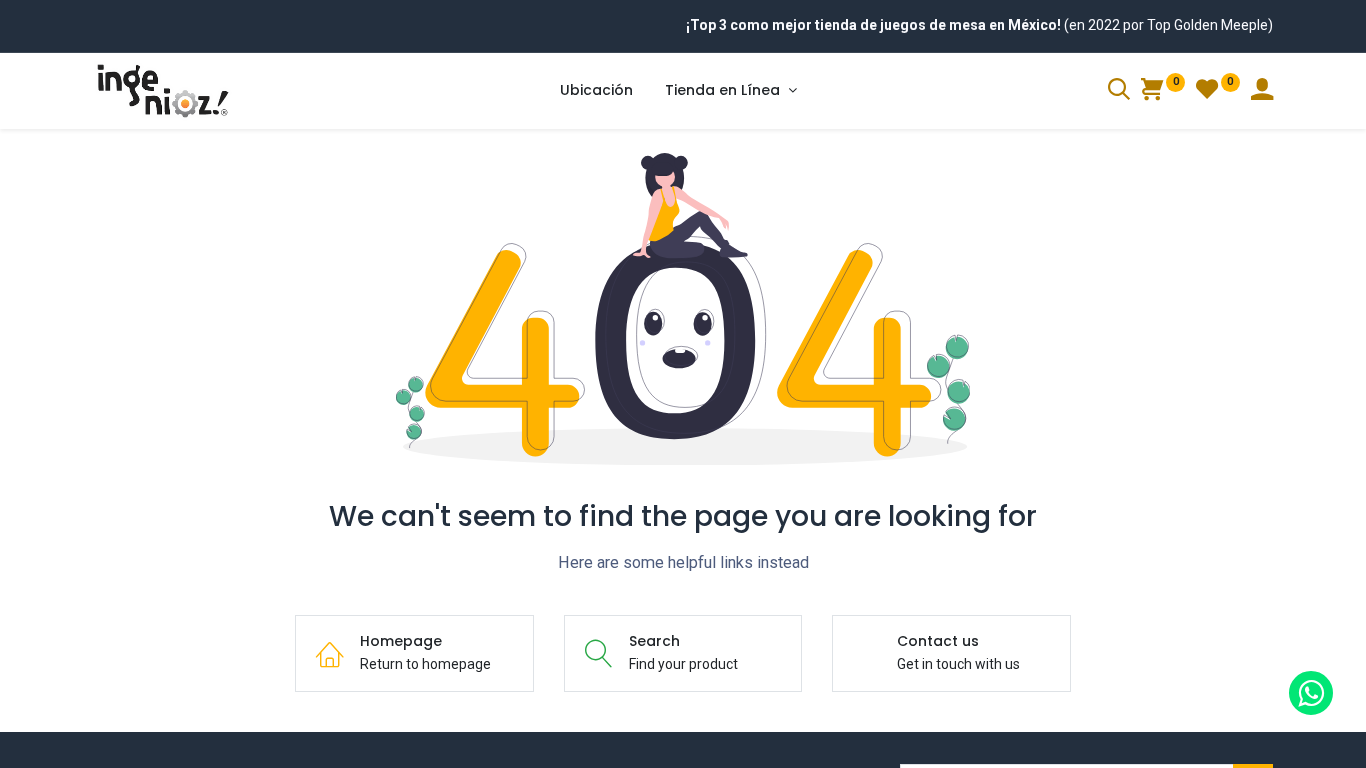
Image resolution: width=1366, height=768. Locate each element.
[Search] (1119, 92)
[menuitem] (596, 91)
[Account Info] (1262, 92)
